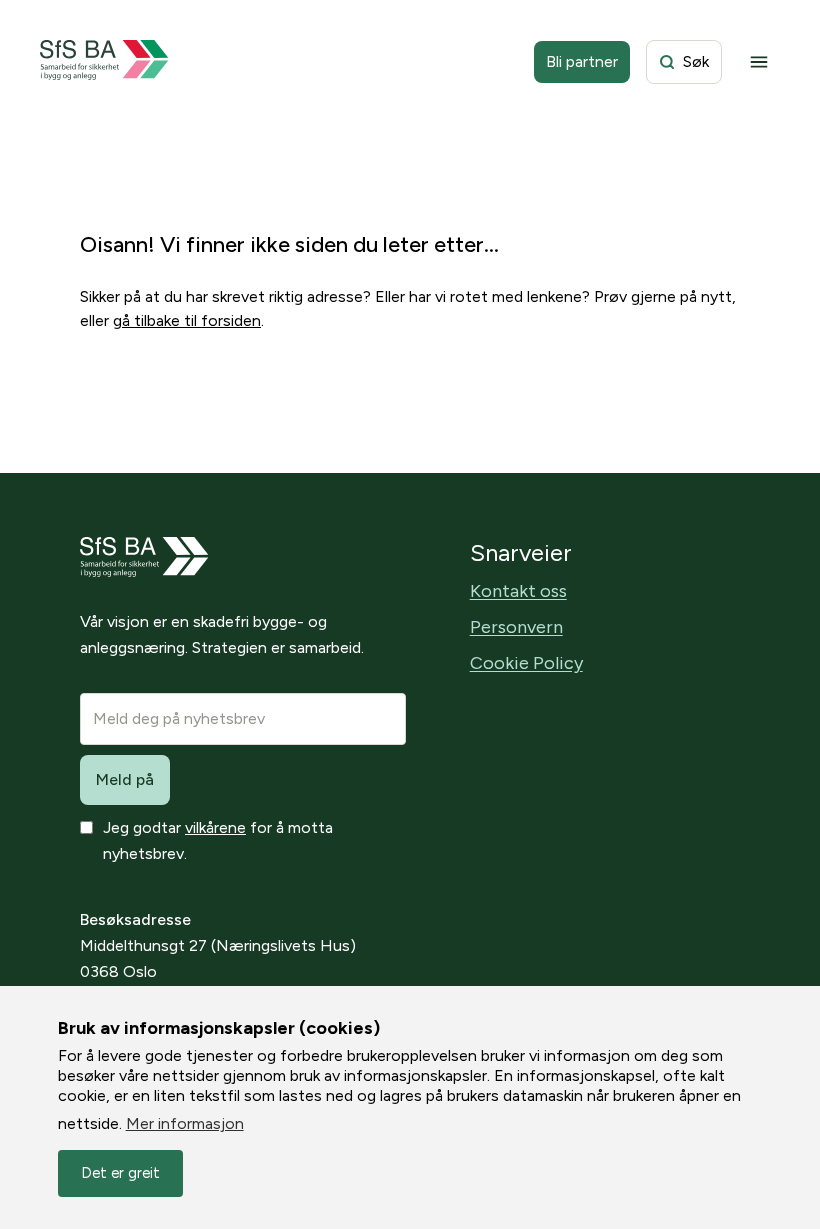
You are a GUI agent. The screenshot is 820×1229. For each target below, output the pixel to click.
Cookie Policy (526, 663)
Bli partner (582, 61)
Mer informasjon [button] (185, 1123)
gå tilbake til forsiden (187, 320)
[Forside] (104, 62)
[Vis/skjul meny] (759, 62)
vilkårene (215, 827)
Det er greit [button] (120, 1173)
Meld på (125, 779)
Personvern (516, 627)
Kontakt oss (518, 591)
